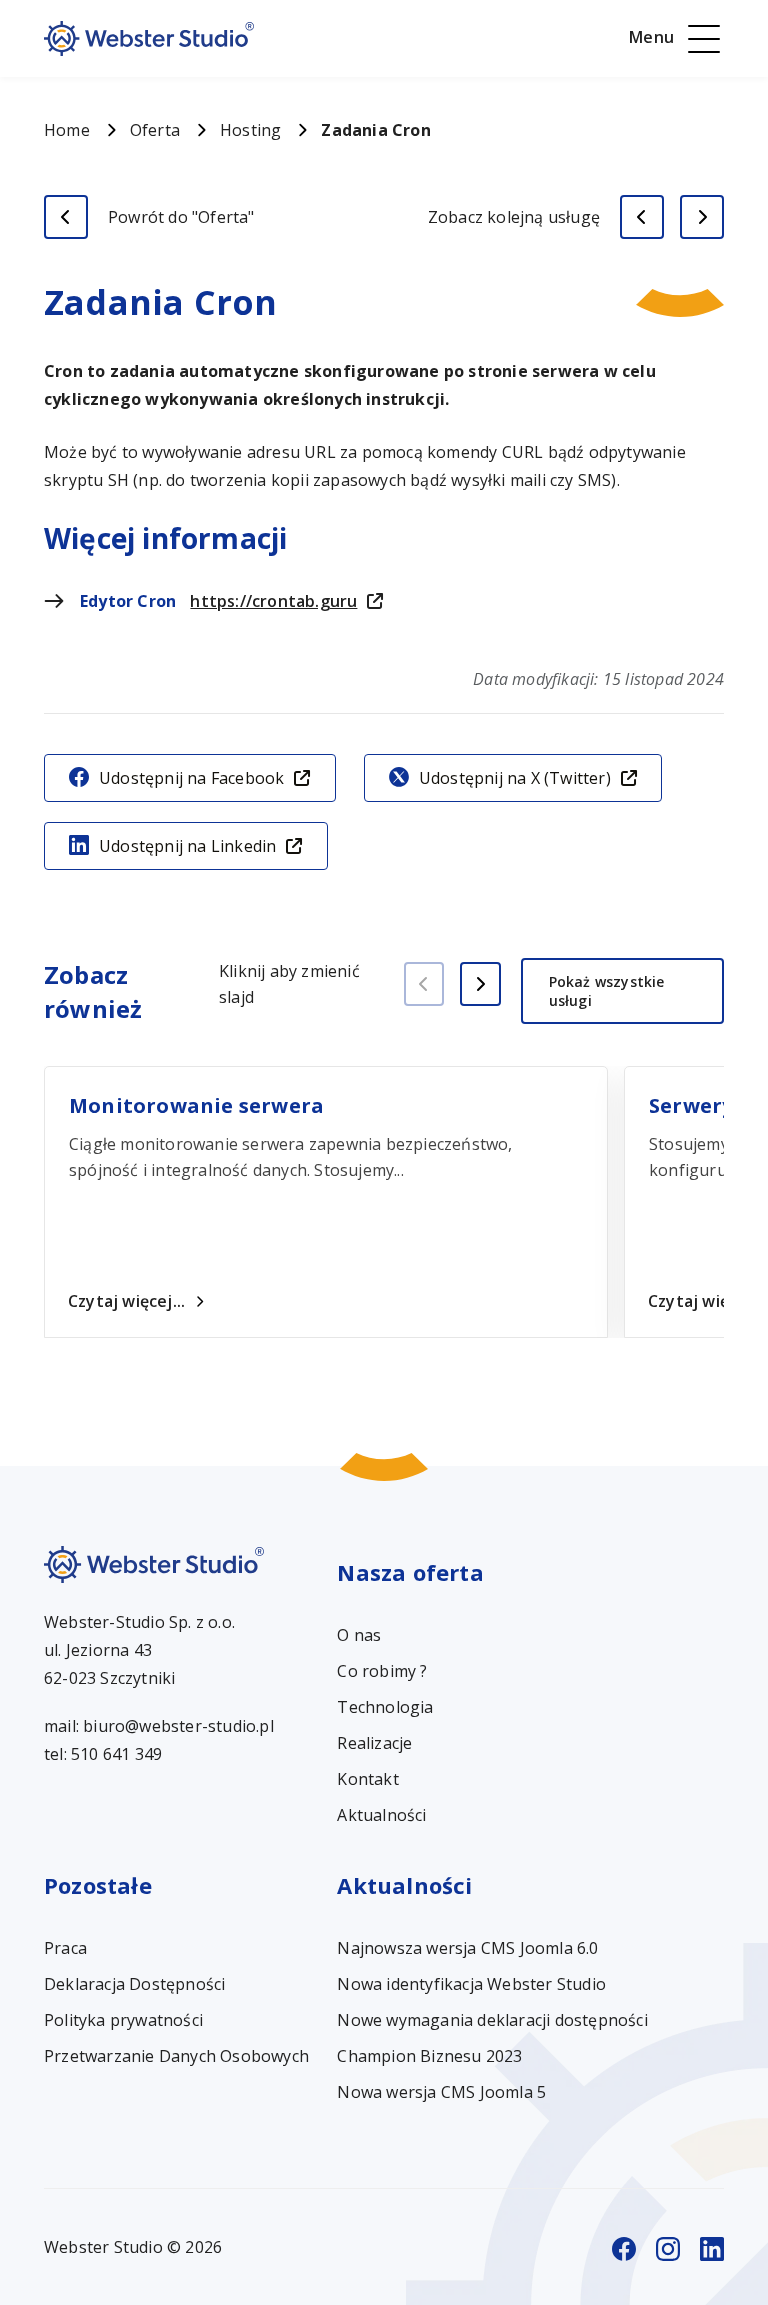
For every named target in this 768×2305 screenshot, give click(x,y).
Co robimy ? (382, 1671)
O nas (359, 1635)
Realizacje (374, 1743)
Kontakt (367, 1779)
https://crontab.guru (273, 601)
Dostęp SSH (702, 217)
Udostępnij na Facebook (191, 778)
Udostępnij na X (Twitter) (515, 778)
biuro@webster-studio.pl (178, 1726)
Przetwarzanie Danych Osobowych (176, 2056)
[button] (480, 984)
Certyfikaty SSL (642, 217)
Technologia (385, 1707)
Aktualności (381, 1815)
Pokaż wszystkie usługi (607, 991)
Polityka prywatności (123, 2020)
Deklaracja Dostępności (134, 1984)
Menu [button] (651, 37)
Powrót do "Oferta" (181, 217)
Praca (65, 1948)
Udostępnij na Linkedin (187, 846)
